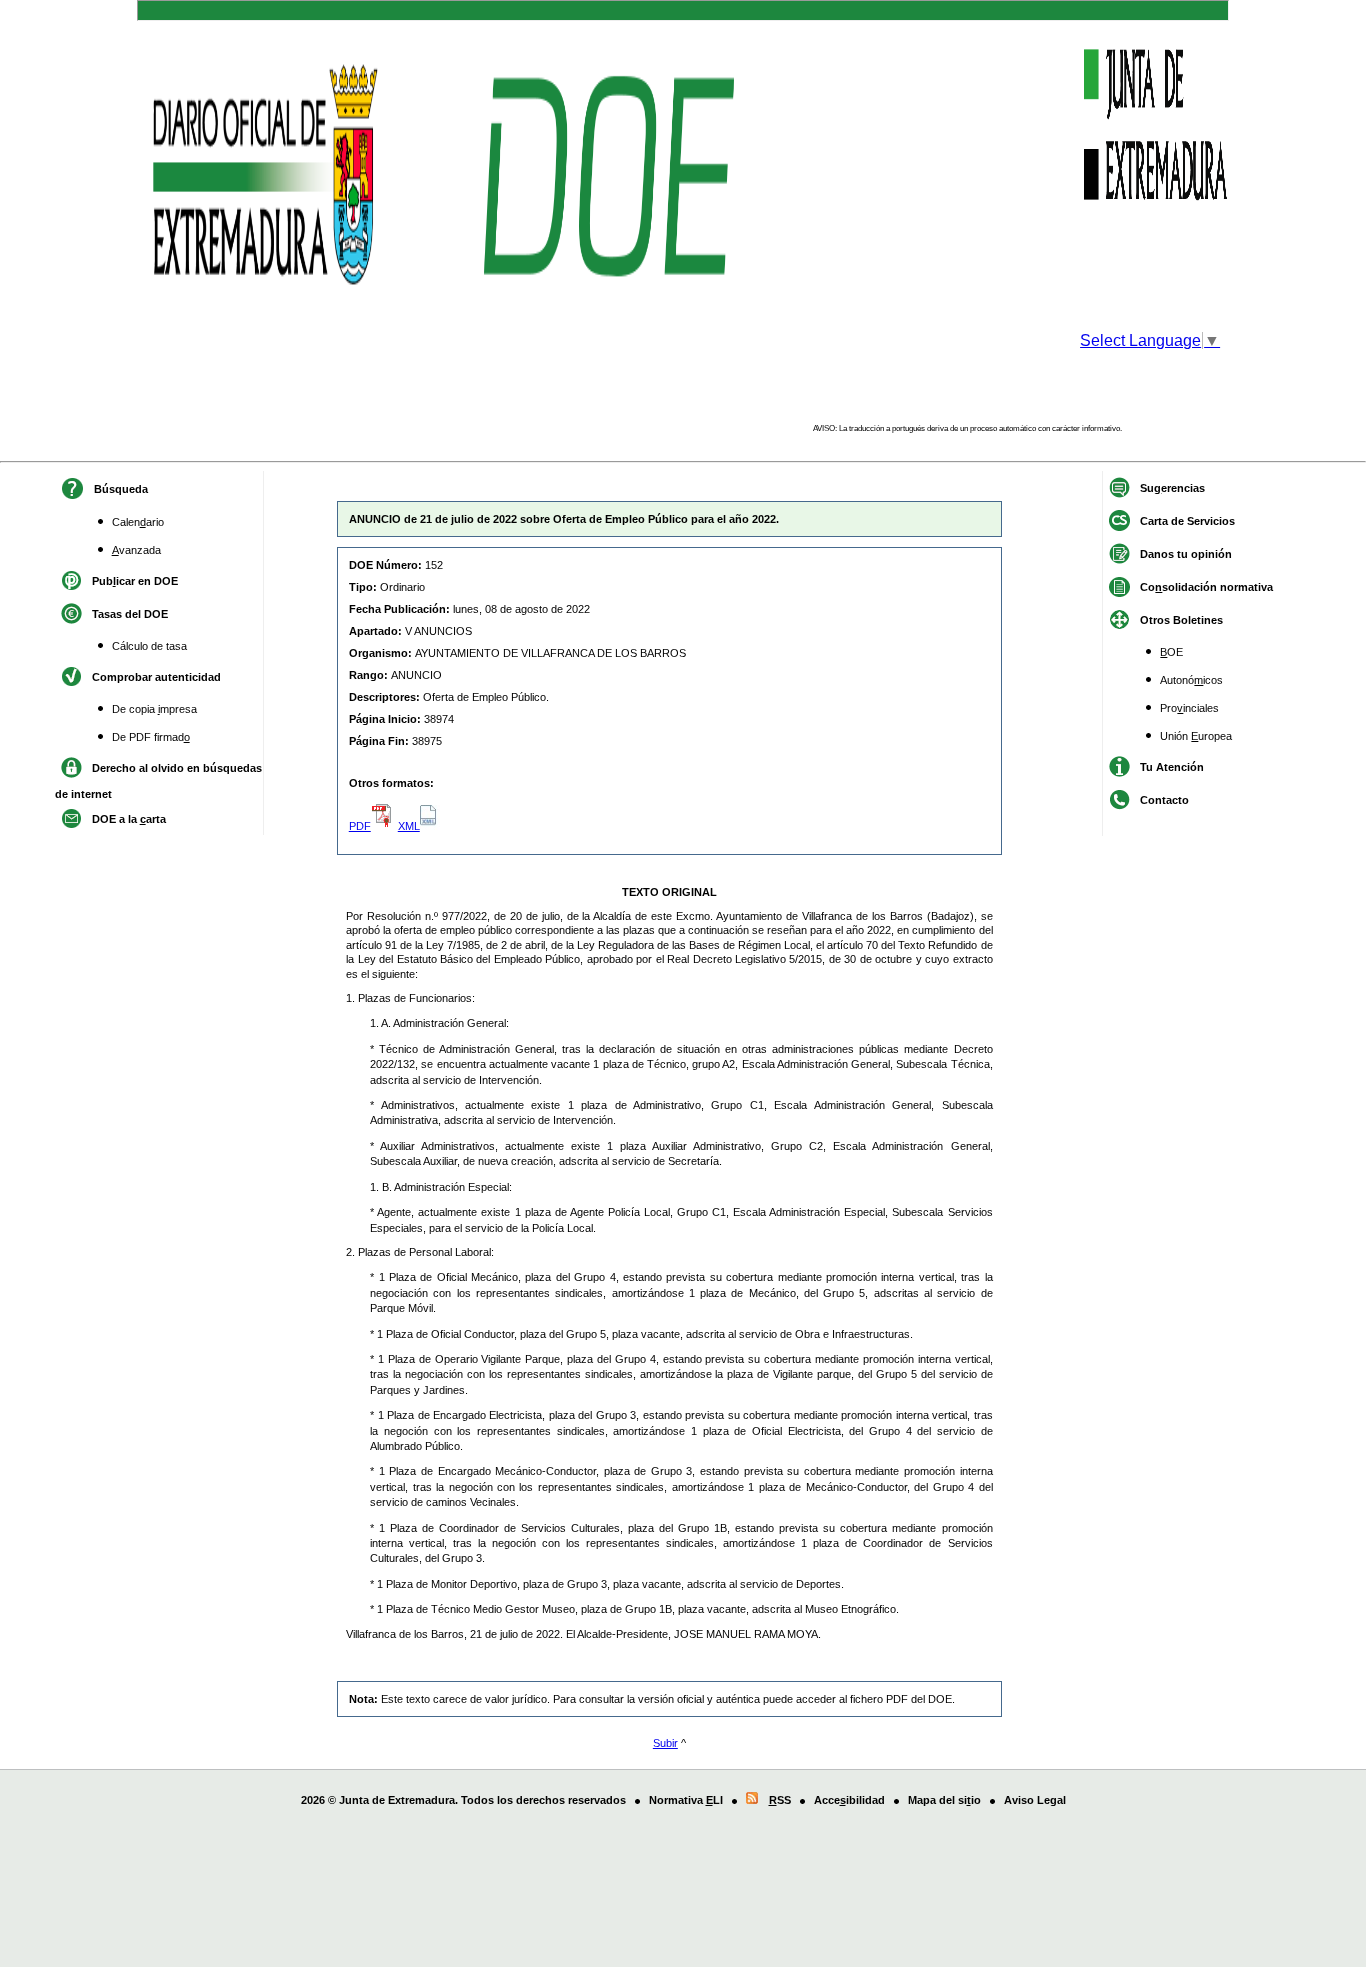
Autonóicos (1191, 680)
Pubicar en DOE (135, 581)
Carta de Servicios (1187, 521)
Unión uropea (1196, 736)
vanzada (136, 550)
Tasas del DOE (130, 614)
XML (409, 826)
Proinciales (1189, 708)
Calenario (138, 522)
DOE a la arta (129, 819)
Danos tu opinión (1186, 554)
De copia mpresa (154, 709)
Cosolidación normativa (1206, 587)
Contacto (1164, 800)
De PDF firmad (151, 737)
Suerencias (1172, 488)
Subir (665, 1743)
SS (780, 1800)
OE (1171, 652)
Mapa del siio (944, 1800)
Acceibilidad (849, 1800)
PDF (360, 826)
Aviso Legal (1035, 1800)
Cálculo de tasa (149, 646)
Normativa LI (686, 1800)
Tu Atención (1172, 767)
